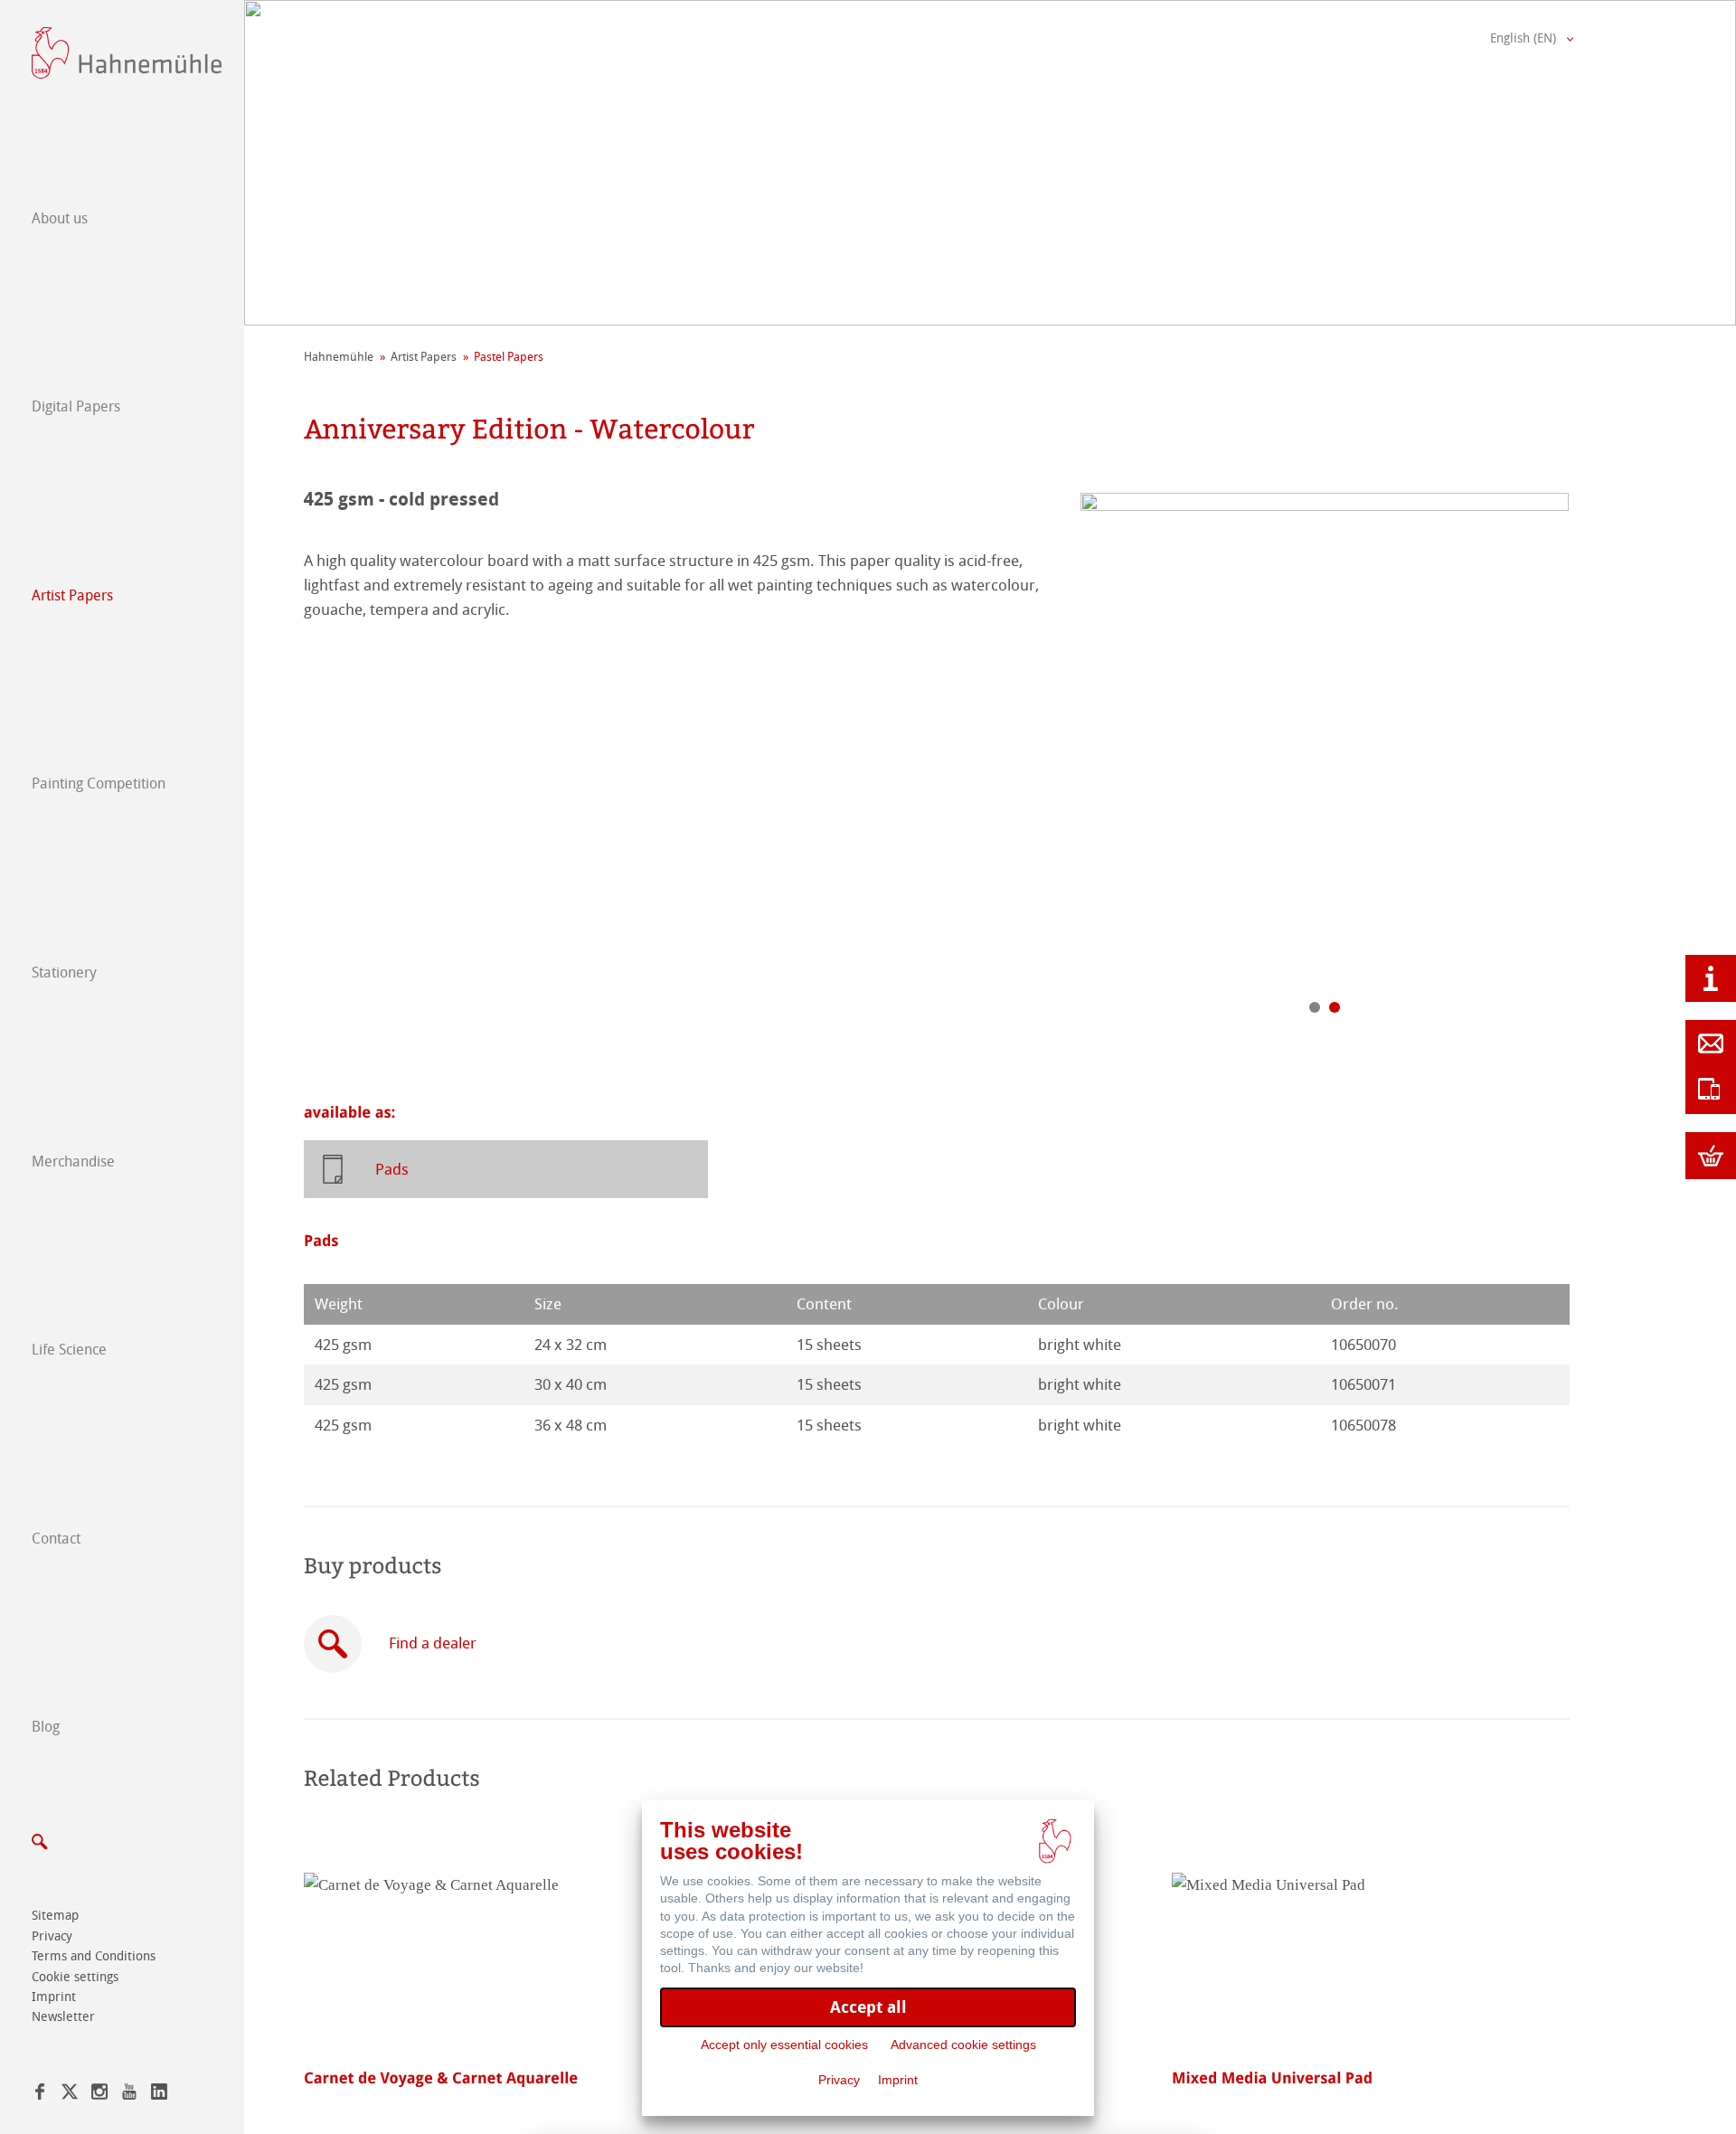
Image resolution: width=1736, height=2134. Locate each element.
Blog (46, 1727)
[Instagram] (99, 2095)
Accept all (868, 2007)
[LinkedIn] (159, 2095)
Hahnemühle (339, 357)
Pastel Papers (509, 357)
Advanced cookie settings (963, 2044)
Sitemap (55, 1916)
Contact (56, 1539)
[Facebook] (40, 2095)
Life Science (69, 1350)
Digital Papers (76, 406)
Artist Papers (72, 595)
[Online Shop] (1711, 1156)
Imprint (54, 1997)
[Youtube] (129, 2095)
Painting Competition (99, 784)
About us (60, 218)
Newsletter (63, 2017)
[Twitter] (70, 2095)
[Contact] (1711, 1043)
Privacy (52, 1936)
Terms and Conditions (94, 1956)
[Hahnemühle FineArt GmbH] (127, 53)
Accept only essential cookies (784, 2044)
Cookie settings (75, 1977)
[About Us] (1711, 978)
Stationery (64, 973)
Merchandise (73, 1161)
